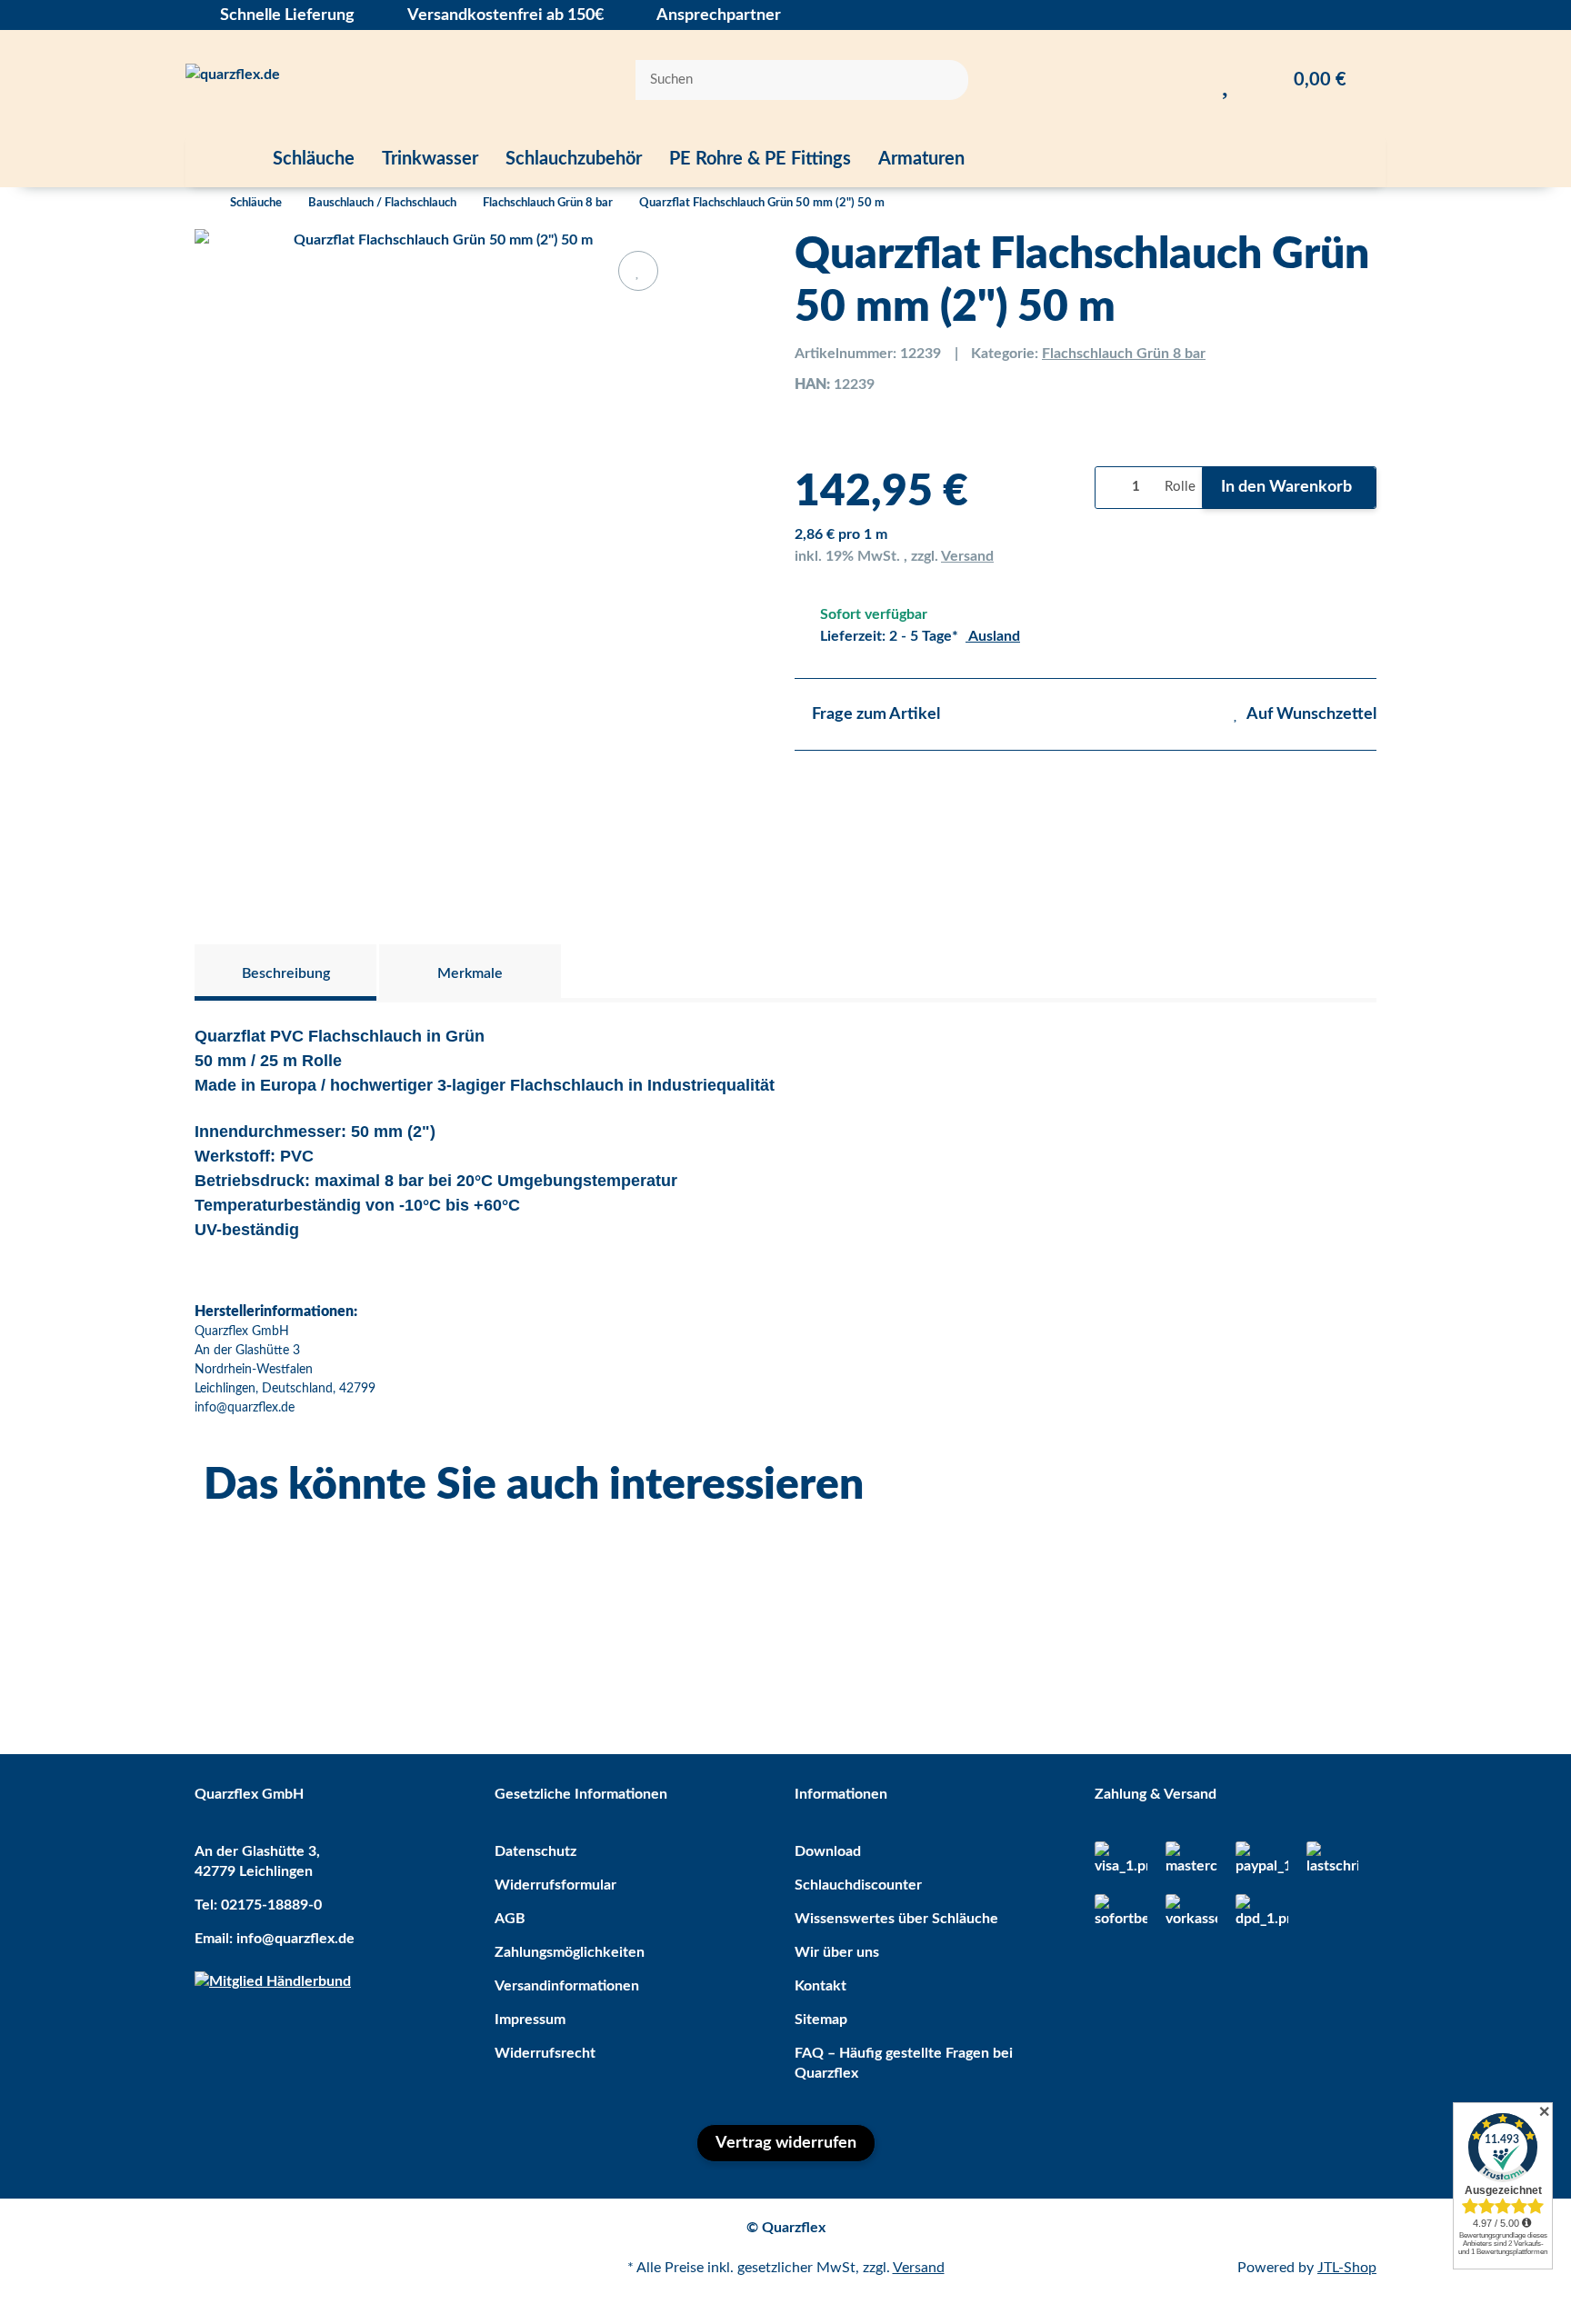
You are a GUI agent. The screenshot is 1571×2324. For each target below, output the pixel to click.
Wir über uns (837, 1952)
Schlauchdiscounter (858, 1885)
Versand (967, 556)
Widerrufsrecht (545, 2053)
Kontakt (821, 1986)
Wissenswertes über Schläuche (896, 1919)
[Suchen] (943, 80)
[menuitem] (222, 159)
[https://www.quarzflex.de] (222, 159)
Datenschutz (535, 1851)
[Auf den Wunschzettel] (638, 271)
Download (828, 1851)
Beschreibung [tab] (286, 973)
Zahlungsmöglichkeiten (570, 1952)
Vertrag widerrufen (786, 2143)
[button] (1190, 80)
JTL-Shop (1347, 2268)
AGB (510, 1919)
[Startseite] (199, 204)
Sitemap (821, 2020)
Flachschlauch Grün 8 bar (1124, 354)
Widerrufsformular (555, 1885)
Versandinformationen (567, 1986)
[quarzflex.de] (233, 80)
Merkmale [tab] (470, 973)
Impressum (530, 2020)
